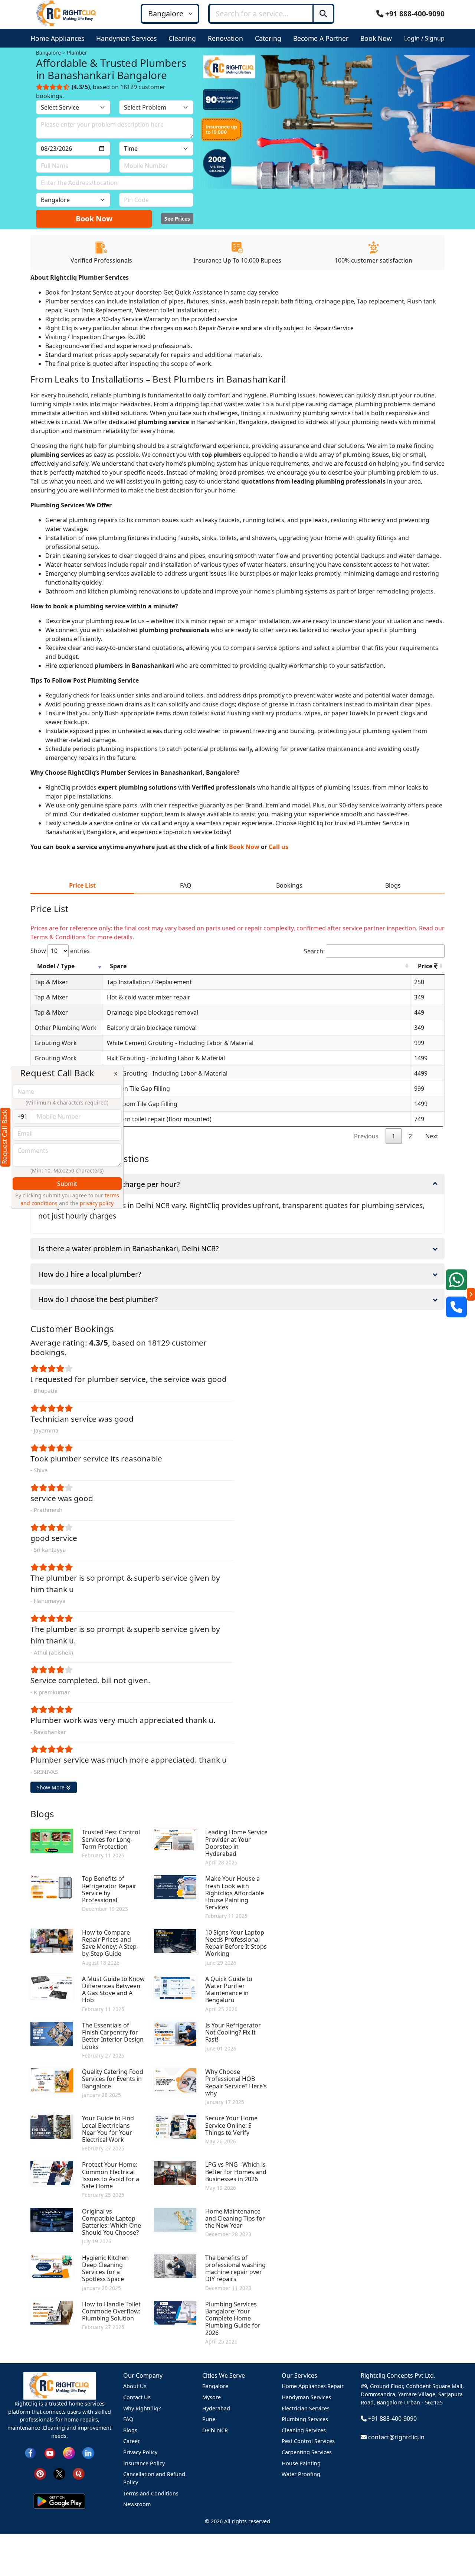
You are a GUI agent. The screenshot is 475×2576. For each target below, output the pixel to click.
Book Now (94, 219)
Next (432, 1136)
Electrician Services (306, 2408)
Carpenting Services (307, 2452)
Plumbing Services (305, 2419)
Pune (209, 2419)
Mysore (212, 2397)
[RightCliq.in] (67, 13)
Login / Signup (424, 38)
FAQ (128, 2419)
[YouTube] (50, 2453)
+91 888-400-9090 (414, 14)
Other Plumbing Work (65, 1028)
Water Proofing (301, 2474)
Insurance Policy (144, 2463)
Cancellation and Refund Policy (154, 2478)
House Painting (301, 2463)
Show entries (60, 951)
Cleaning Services (304, 2430)
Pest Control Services (308, 2441)
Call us (279, 847)
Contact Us (137, 2397)
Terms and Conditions (151, 2493)
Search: (314, 951)
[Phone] (456, 1307)
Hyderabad (216, 2408)
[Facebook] (30, 2453)
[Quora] (79, 2473)
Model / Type (56, 966)
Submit (67, 1184)
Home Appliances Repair (313, 2386)
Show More (51, 1787)
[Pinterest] (40, 2473)
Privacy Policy (140, 2452)
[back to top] (457, 2544)
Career (132, 2441)
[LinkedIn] (88, 2453)
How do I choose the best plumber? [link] (98, 1299)
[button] (59, 38)
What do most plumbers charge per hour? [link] (109, 1184)
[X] (59, 2473)
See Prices (177, 219)
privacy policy (97, 1203)
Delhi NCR (215, 2430)
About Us (135, 2386)
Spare (118, 966)
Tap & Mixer (51, 982)
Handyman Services (306, 2397)
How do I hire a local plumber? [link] (90, 1274)
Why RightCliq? (142, 2408)
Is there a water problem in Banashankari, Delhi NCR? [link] (128, 1248)
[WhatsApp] (456, 1280)
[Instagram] (69, 2453)
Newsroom (137, 2504)
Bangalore (215, 2386)
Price (426, 966)
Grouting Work (56, 1043)
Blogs (130, 2430)
